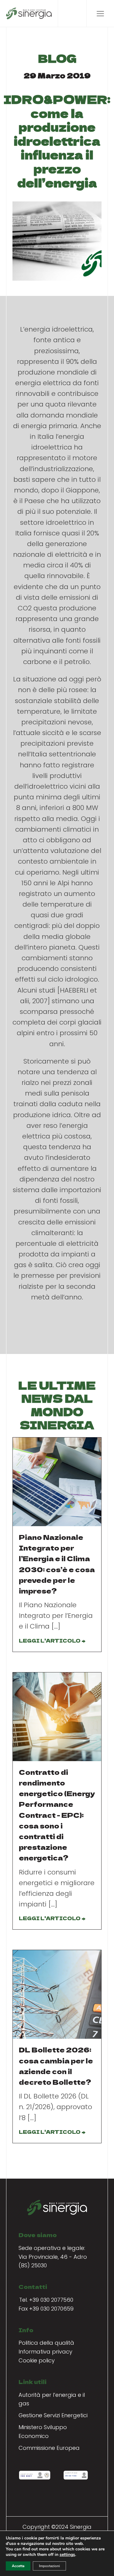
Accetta (18, 2566)
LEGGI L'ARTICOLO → (52, 1640)
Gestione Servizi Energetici (53, 2415)
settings (67, 2555)
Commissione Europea (49, 2448)
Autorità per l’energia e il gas (52, 2399)
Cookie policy (37, 2360)
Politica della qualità (46, 2343)
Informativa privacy (45, 2352)
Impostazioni (49, 2566)
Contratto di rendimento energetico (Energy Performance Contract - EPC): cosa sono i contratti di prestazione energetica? (57, 1815)
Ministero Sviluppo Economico (43, 2432)
